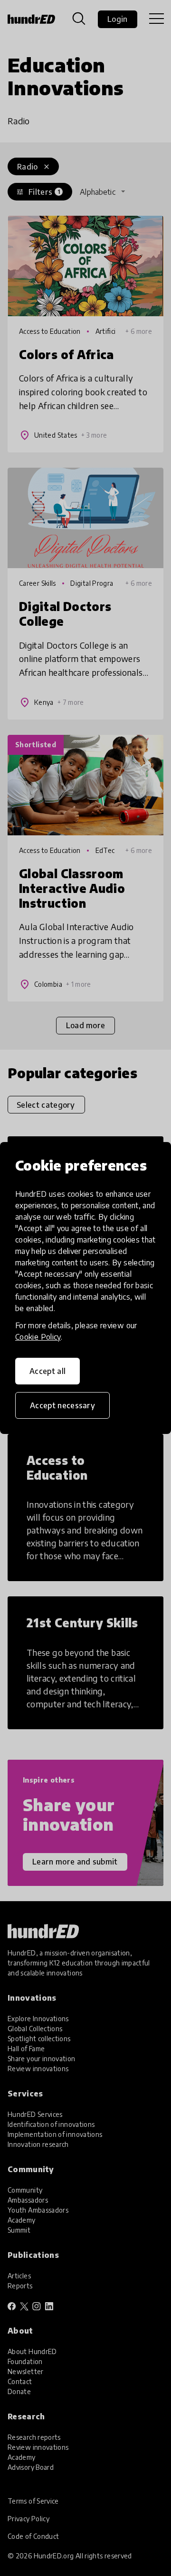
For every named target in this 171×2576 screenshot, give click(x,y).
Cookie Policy (38, 1337)
